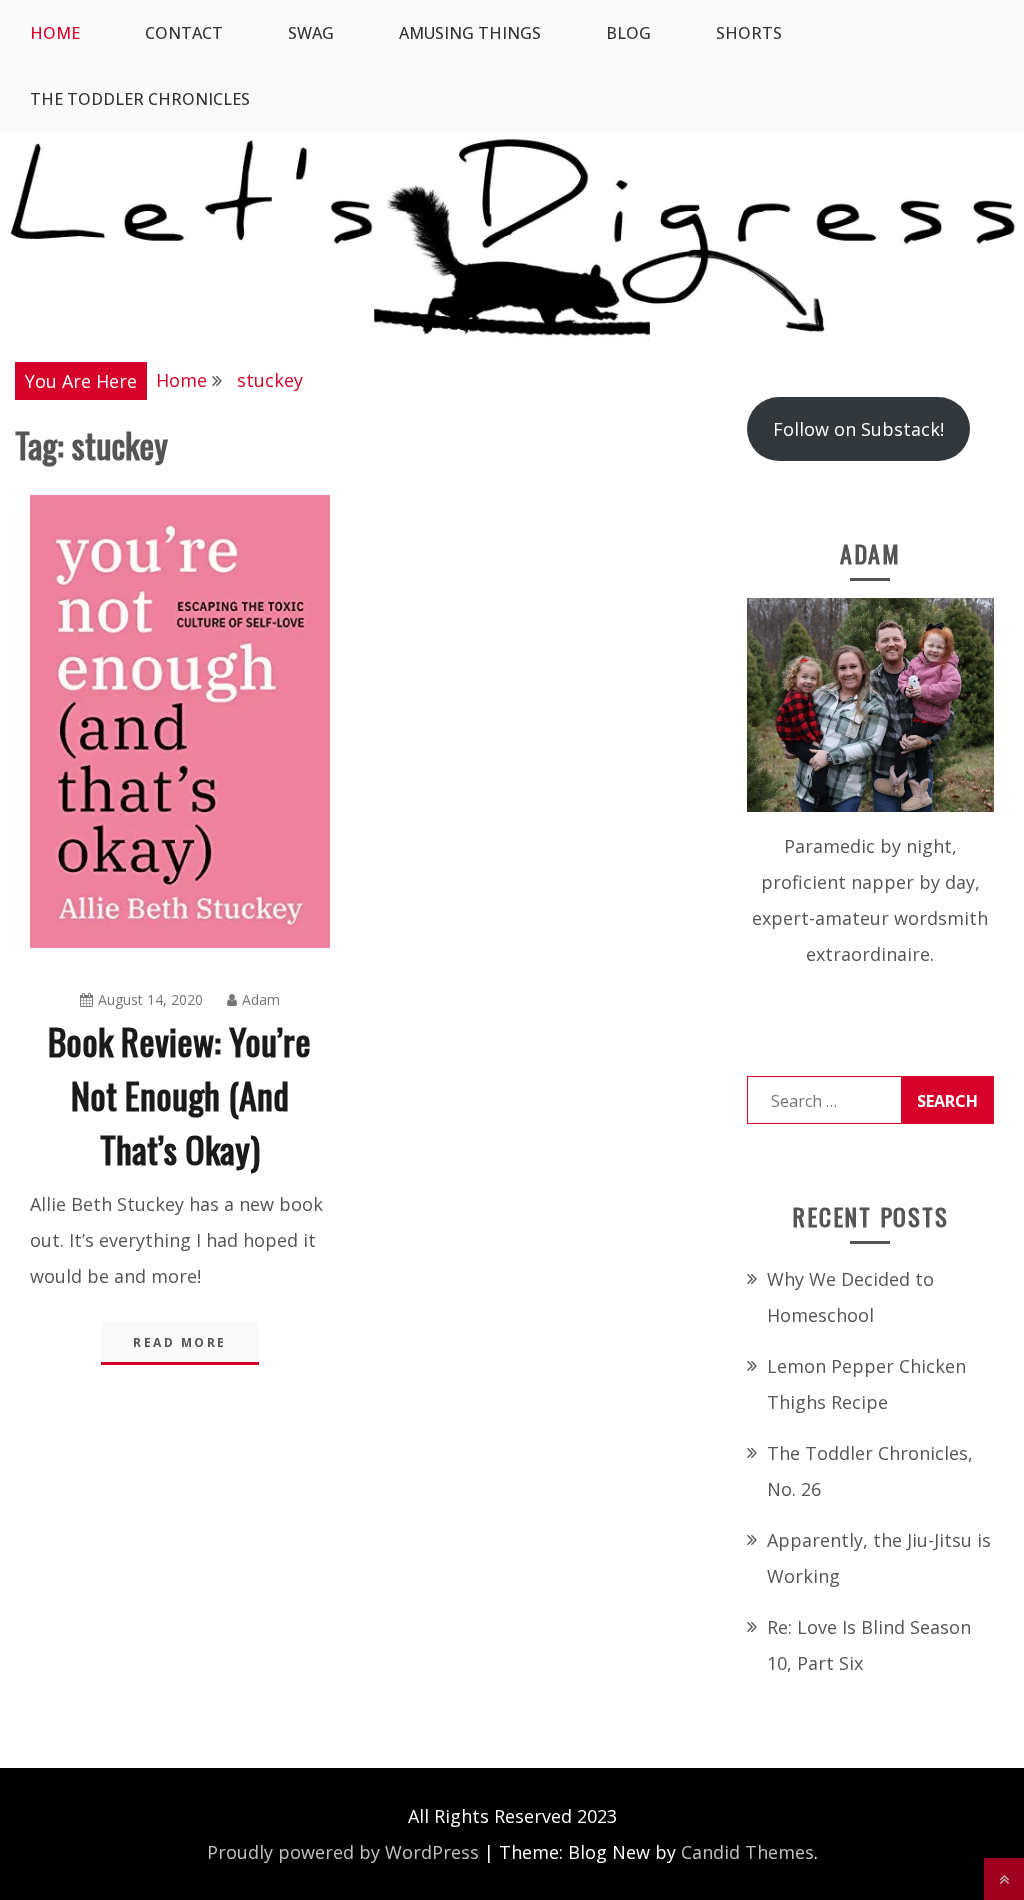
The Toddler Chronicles (140, 99)
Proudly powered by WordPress (343, 1852)
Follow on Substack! (858, 429)
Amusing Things (470, 33)
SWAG (311, 33)
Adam (261, 999)
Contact (184, 33)
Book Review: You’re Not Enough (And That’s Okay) (179, 1094)
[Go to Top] (1004, 1879)
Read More (180, 1342)
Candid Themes (747, 1852)
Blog (628, 33)
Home (55, 33)
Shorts (749, 33)
